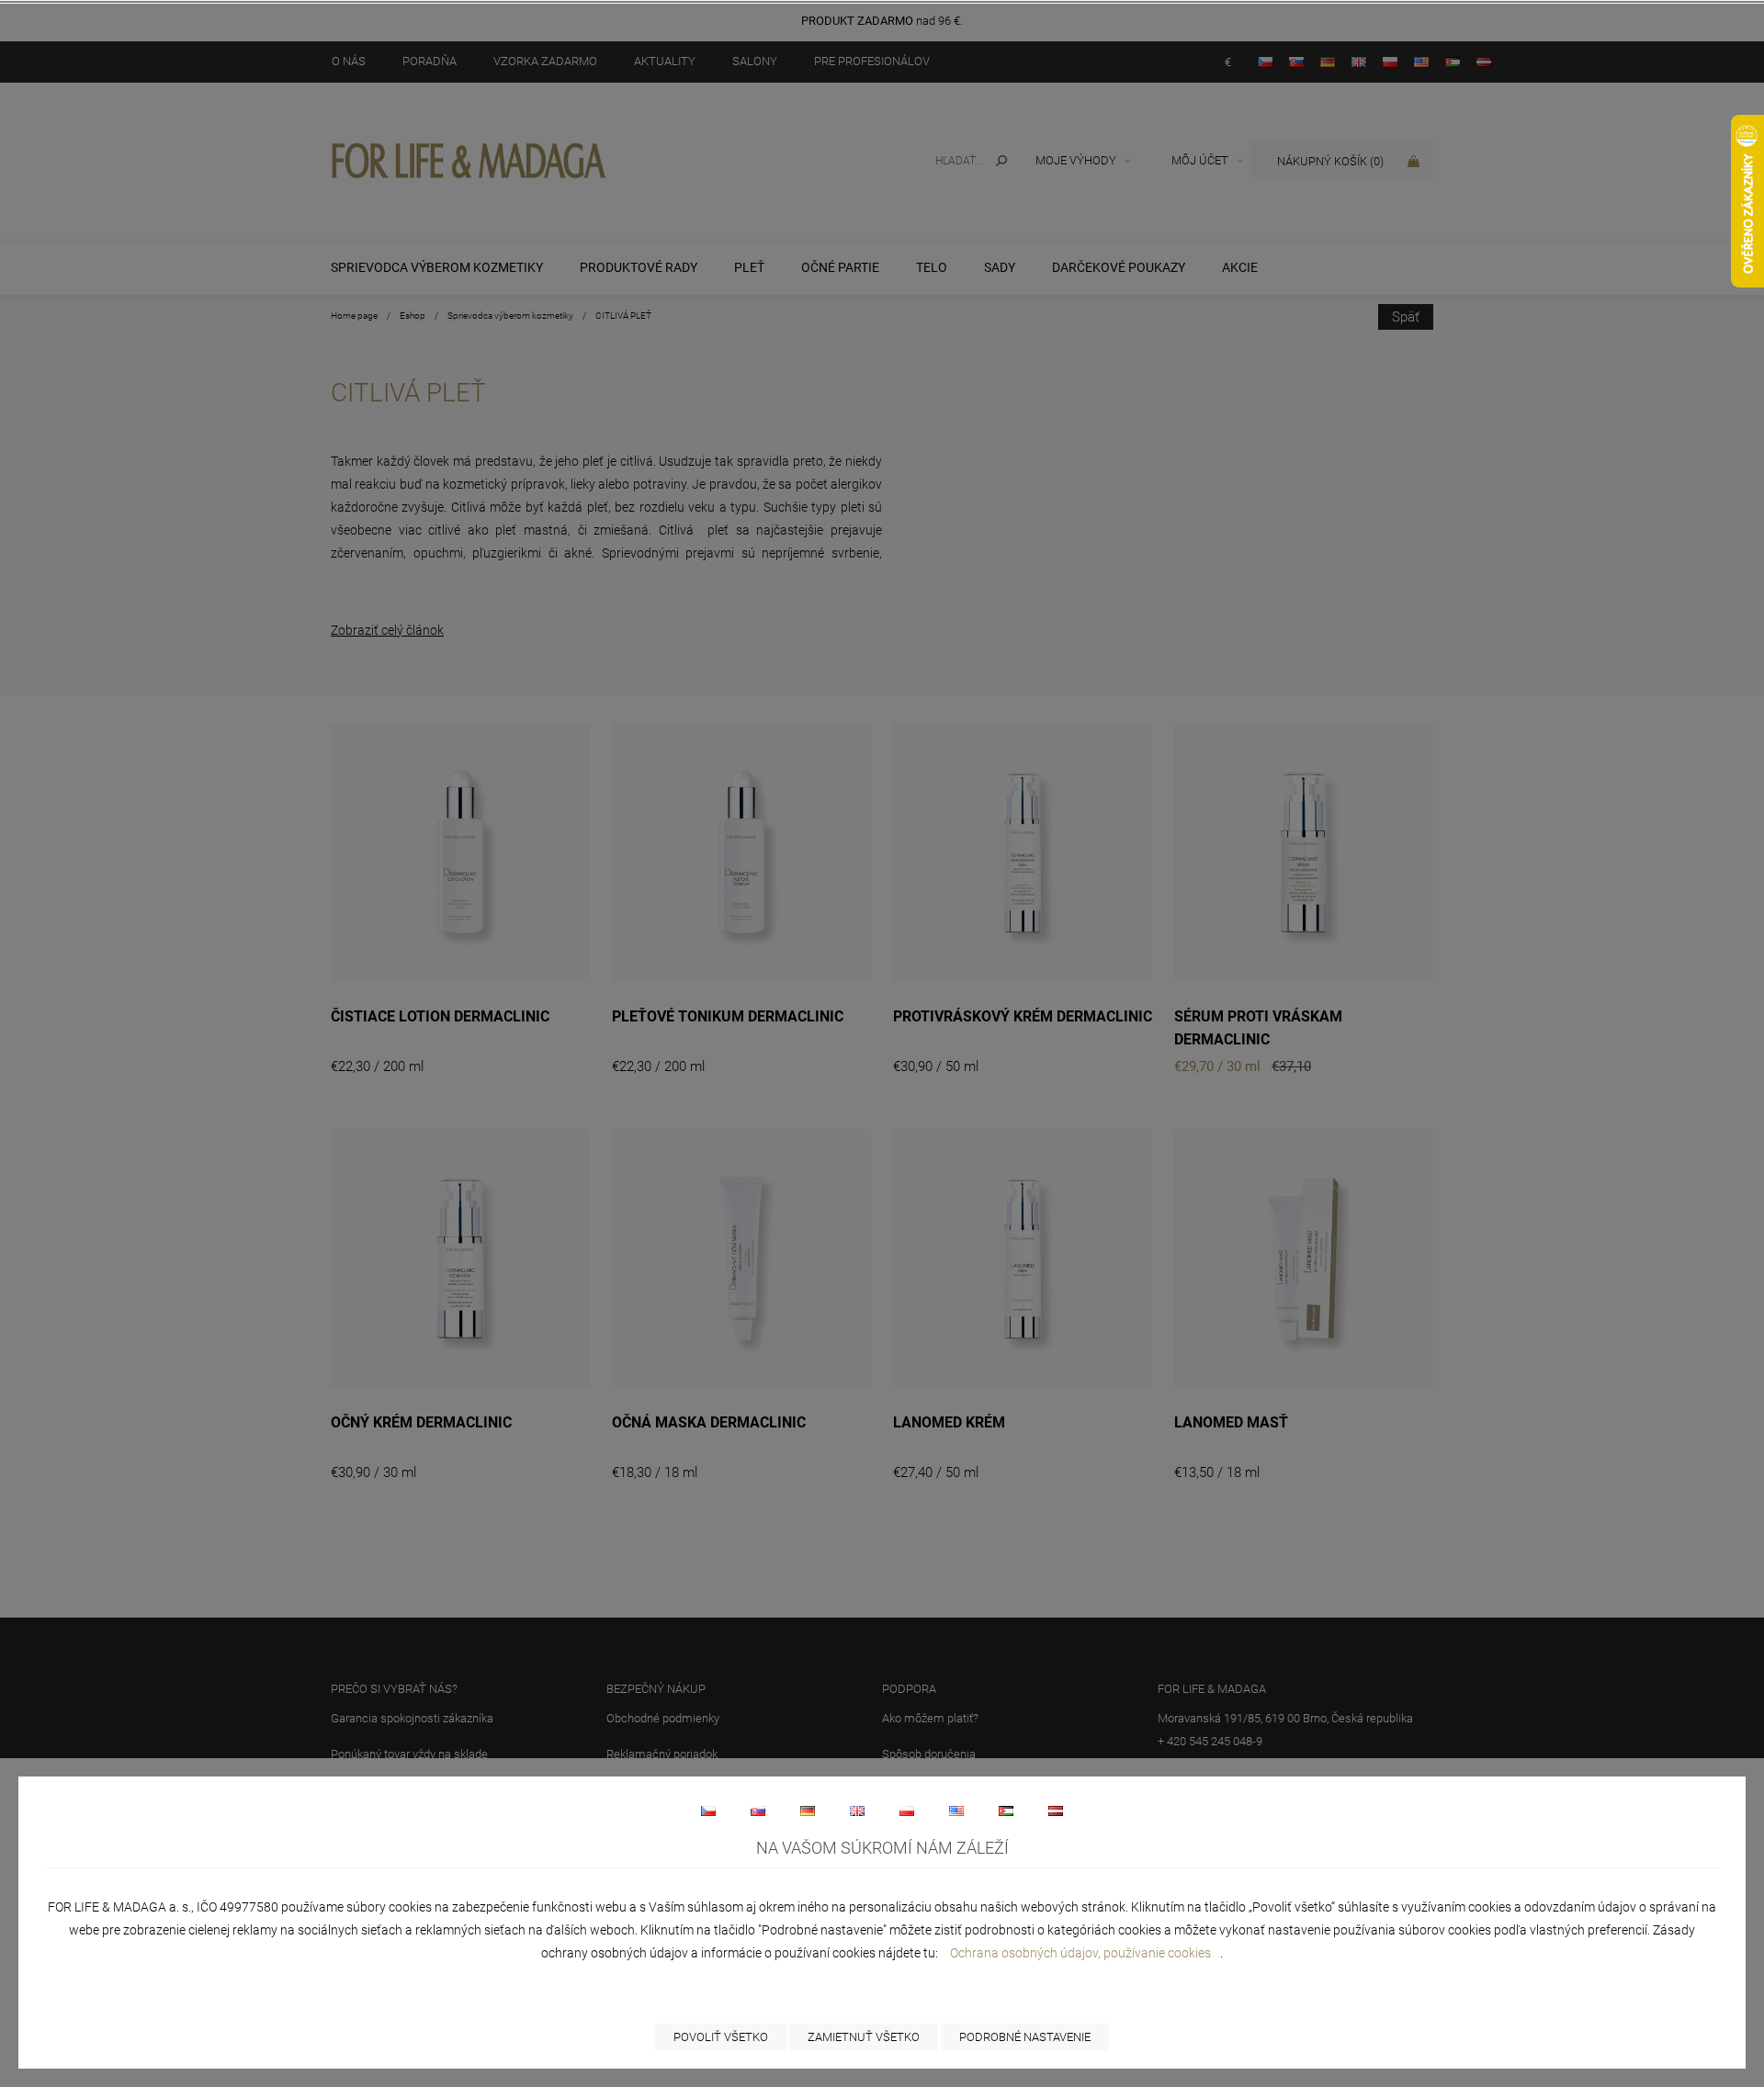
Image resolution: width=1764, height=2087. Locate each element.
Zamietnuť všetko (864, 2037)
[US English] (956, 1811)
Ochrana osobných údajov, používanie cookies (1080, 1953)
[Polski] (907, 1811)
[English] (857, 1811)
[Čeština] (708, 1811)
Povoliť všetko (721, 2037)
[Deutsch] (808, 1811)
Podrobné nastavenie (1025, 2037)
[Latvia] (1056, 1811)
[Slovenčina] (758, 1811)
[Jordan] (1006, 1811)
